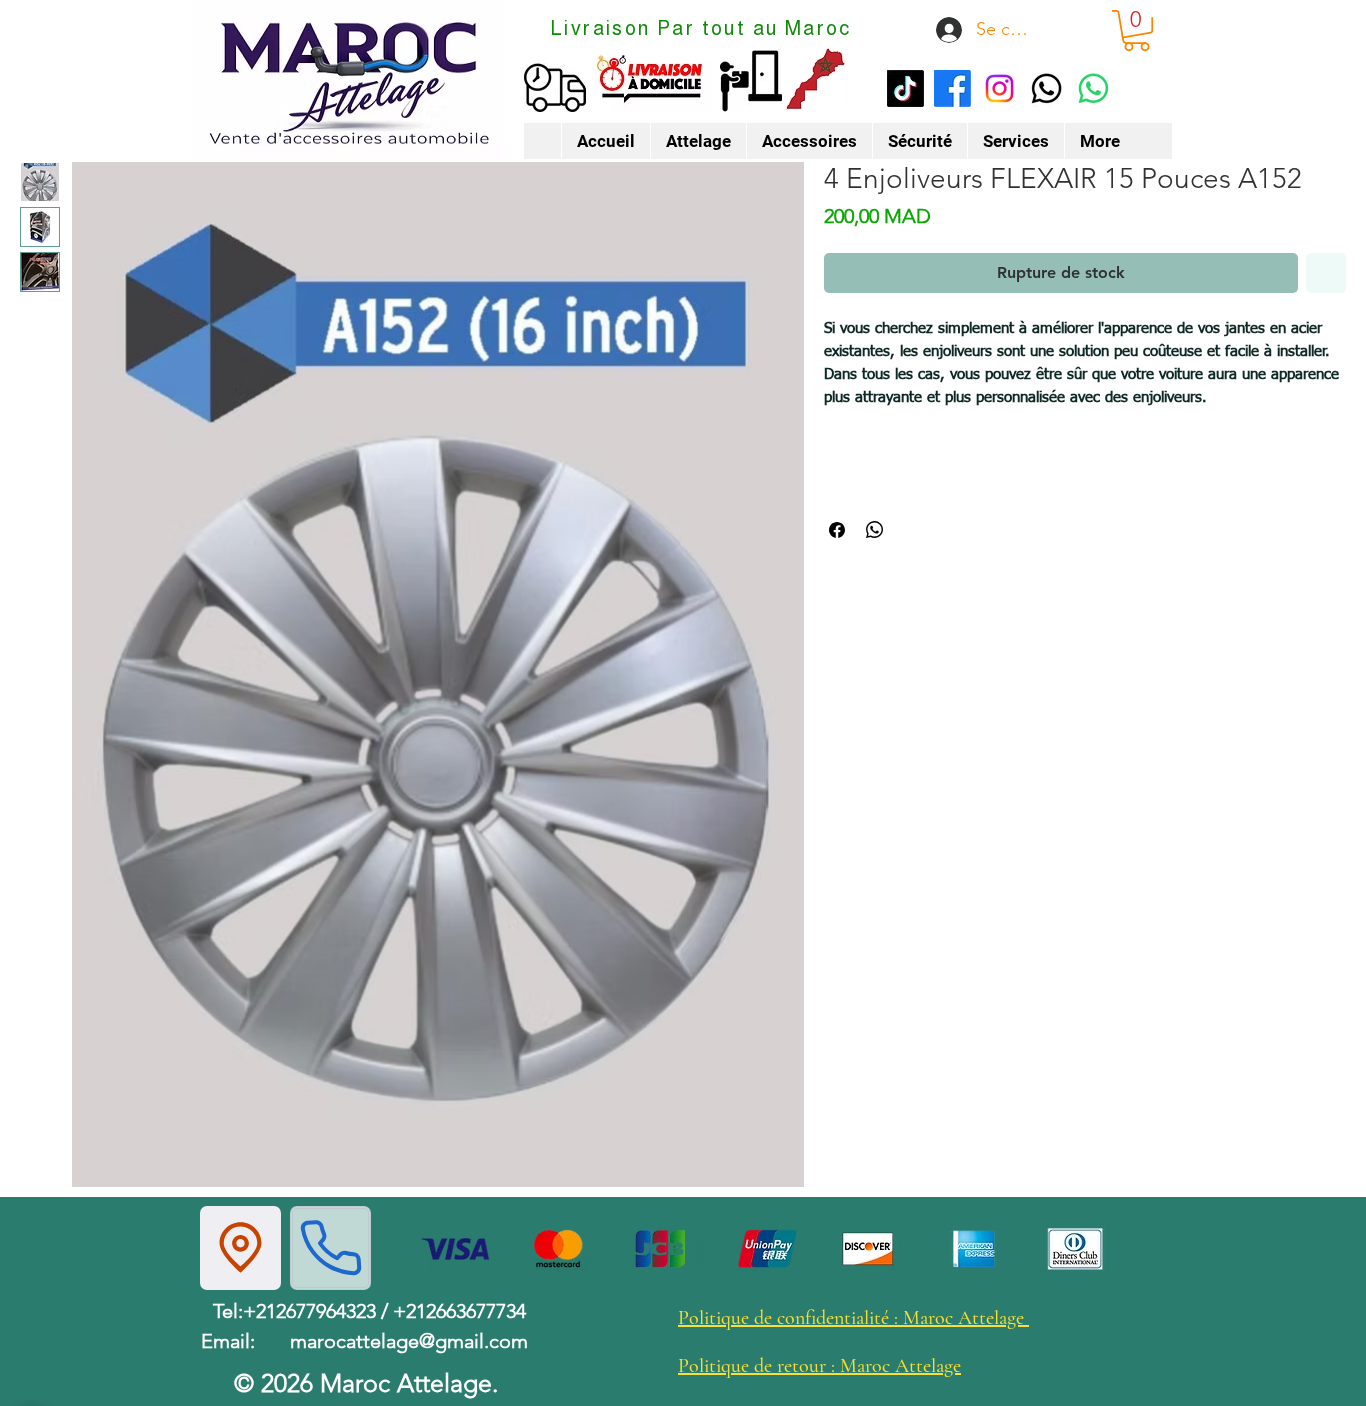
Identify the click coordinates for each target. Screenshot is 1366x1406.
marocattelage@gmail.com (409, 1341)
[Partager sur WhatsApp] (875, 530)
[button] (1136, 30)
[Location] (240, 1248)
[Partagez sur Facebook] (837, 530)
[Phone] (330, 1248)
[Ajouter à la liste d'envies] (1326, 273)
